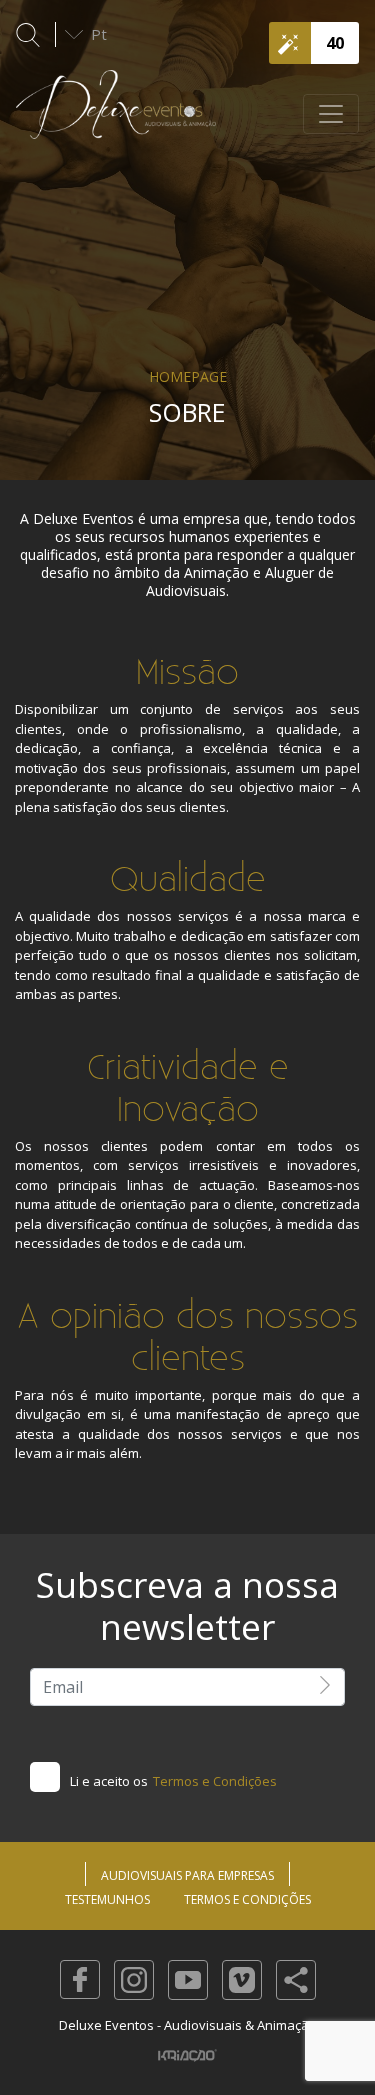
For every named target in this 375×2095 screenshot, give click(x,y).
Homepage (188, 376)
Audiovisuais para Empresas (187, 1875)
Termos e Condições (215, 1781)
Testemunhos (107, 1899)
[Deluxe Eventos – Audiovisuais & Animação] (116, 114)
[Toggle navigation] (331, 114)
